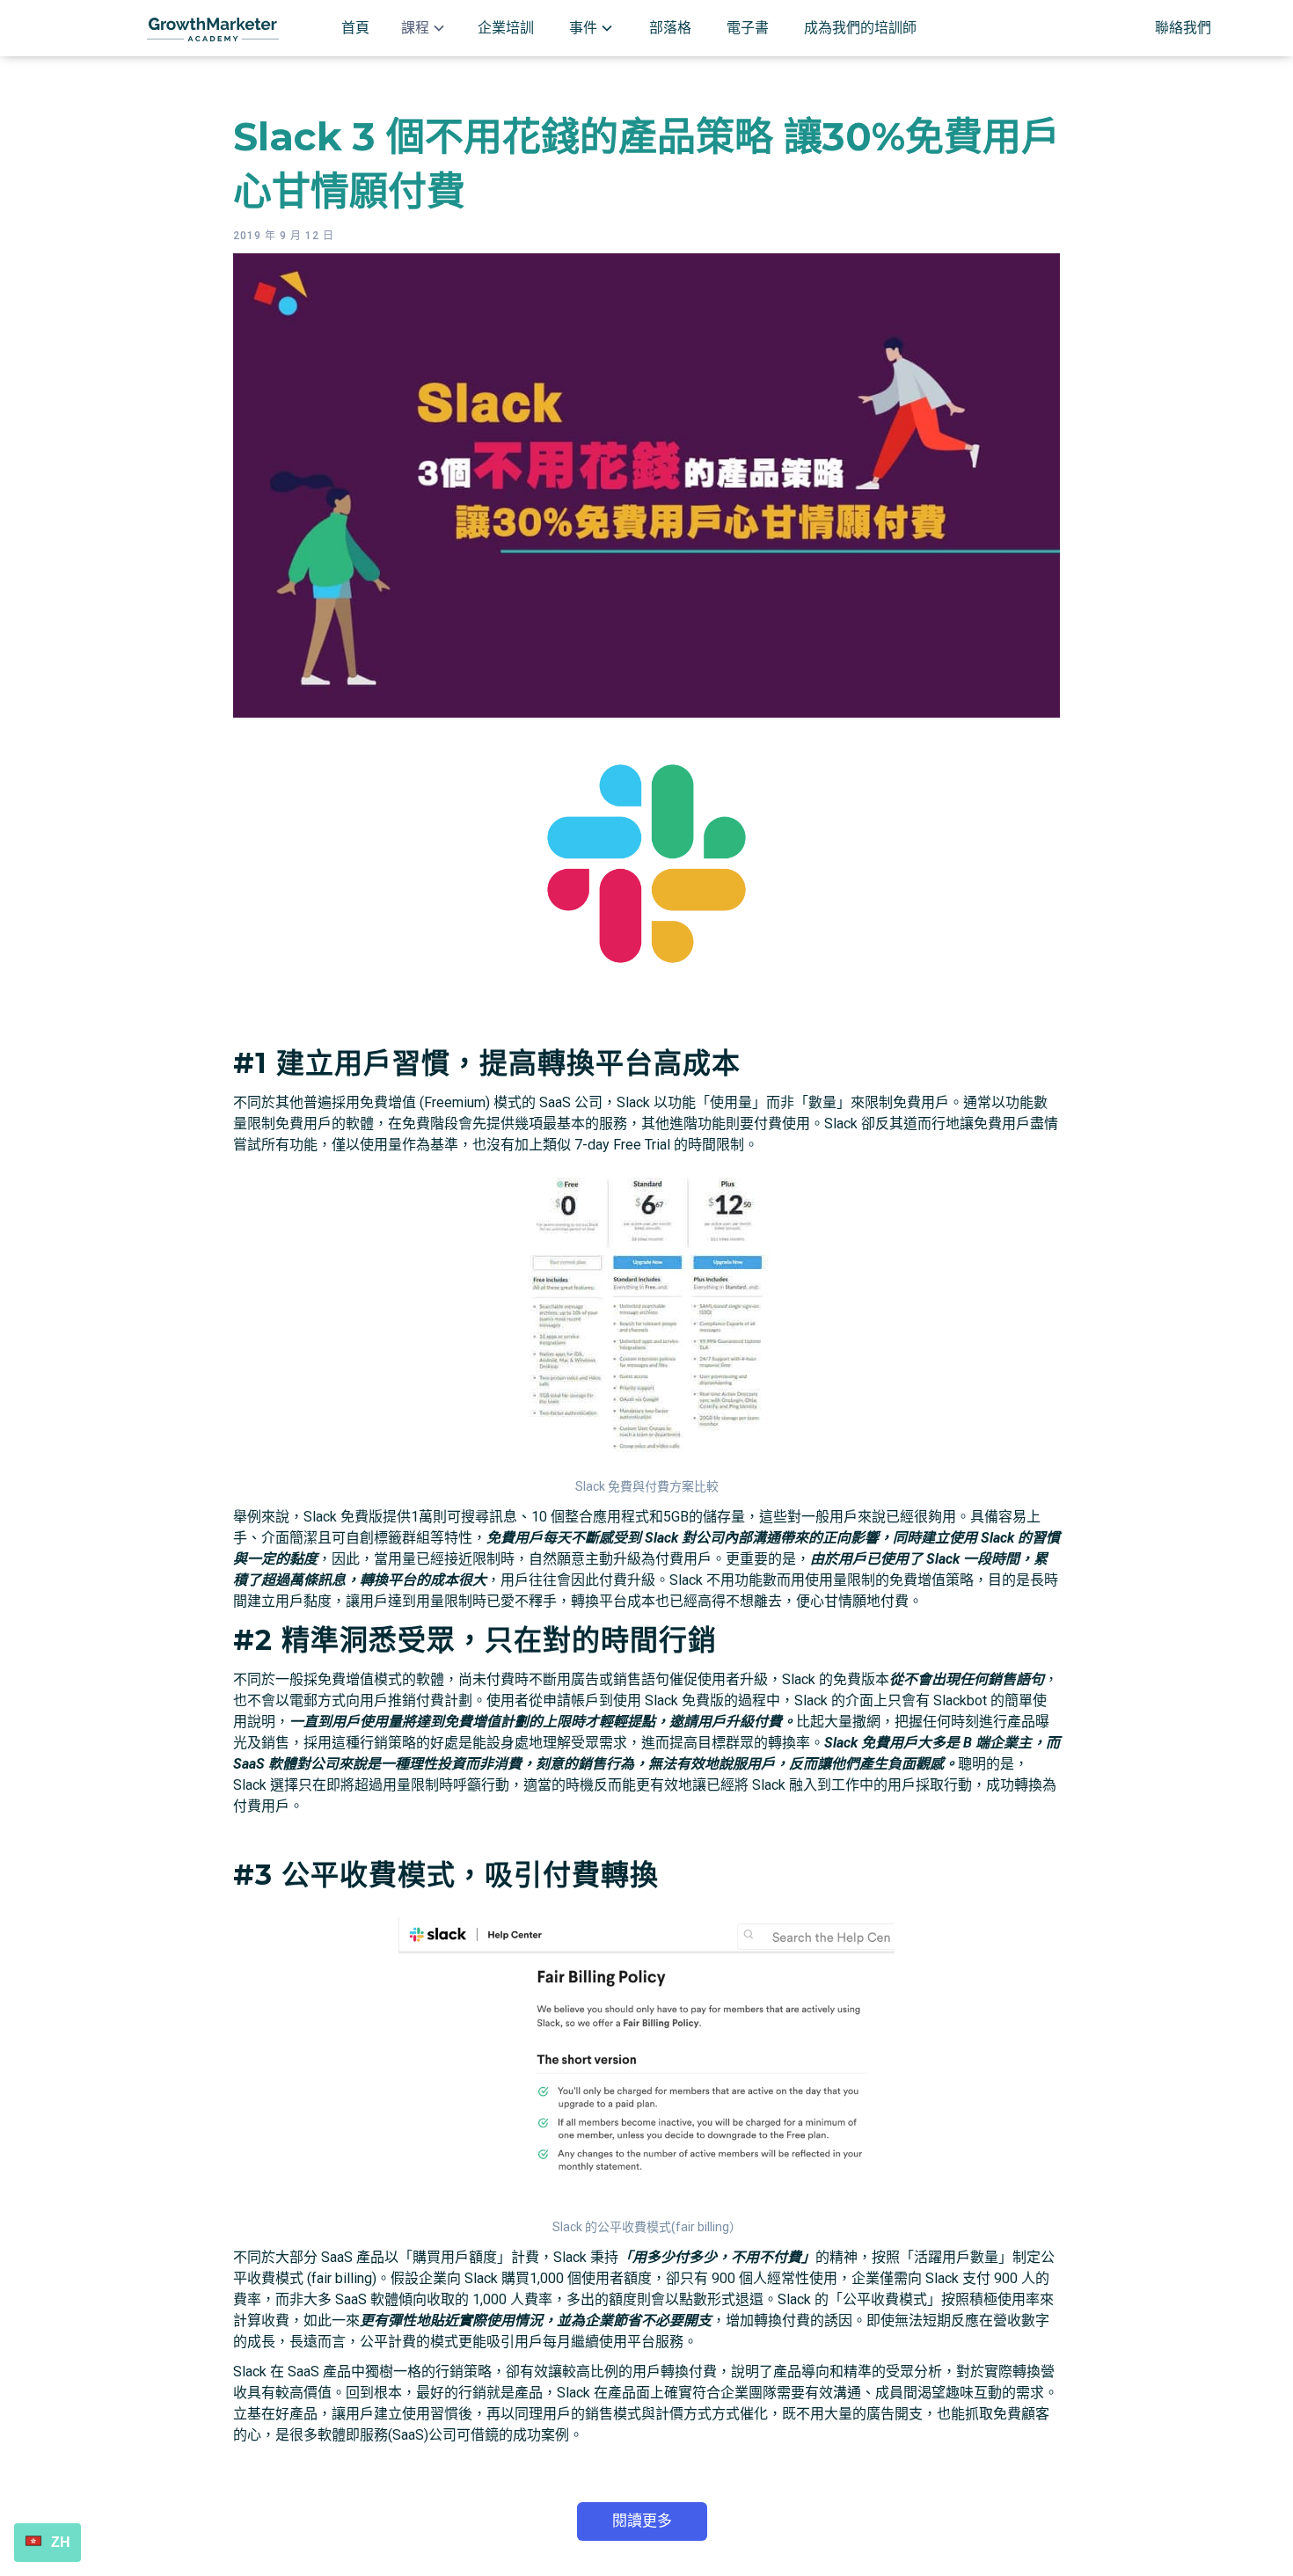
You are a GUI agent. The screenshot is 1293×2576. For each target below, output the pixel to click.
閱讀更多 (642, 2521)
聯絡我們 (1183, 28)
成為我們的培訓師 (860, 28)
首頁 (355, 28)
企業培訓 (506, 28)
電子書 (748, 28)
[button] (424, 28)
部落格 (670, 28)
